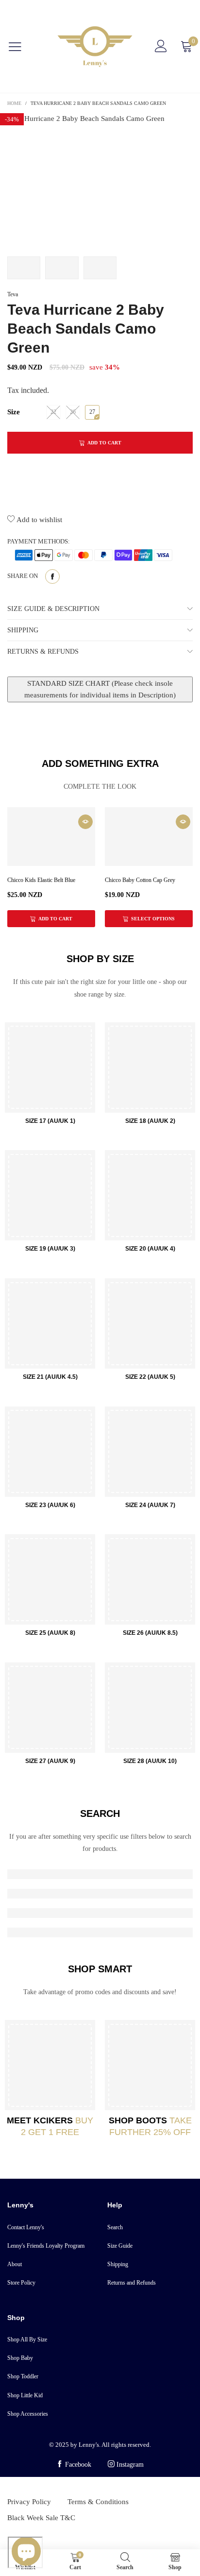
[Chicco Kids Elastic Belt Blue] (51, 837)
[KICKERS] (50, 2065)
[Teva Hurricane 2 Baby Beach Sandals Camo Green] (100, 180)
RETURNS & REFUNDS (43, 652)
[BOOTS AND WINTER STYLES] (150, 2065)
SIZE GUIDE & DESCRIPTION (53, 609)
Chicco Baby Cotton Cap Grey (140, 880)
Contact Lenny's (26, 2227)
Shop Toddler (23, 2376)
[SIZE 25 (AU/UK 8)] (50, 1579)
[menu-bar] (21, 47)
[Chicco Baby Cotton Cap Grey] (149, 837)
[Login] (161, 46)
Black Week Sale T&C (41, 2518)
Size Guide (120, 2246)
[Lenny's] (95, 46)
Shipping (118, 2264)
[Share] (52, 576)
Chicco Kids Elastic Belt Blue (41, 880)
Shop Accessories (28, 2414)
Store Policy (21, 2283)
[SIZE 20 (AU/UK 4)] (150, 1195)
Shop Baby (20, 2358)
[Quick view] (85, 822)
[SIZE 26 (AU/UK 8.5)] (150, 1579)
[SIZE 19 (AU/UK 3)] (50, 1195)
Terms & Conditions (98, 2502)
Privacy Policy (29, 2502)
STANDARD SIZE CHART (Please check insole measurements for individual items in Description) (100, 689)
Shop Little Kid (25, 2395)
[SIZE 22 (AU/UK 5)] (150, 1323)
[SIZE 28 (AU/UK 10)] (150, 1708)
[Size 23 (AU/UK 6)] (50, 1452)
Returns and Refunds (132, 2283)
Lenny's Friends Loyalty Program (46, 2246)
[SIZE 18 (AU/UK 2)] (150, 1068)
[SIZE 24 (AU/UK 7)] (150, 1452)
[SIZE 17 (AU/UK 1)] (50, 1068)
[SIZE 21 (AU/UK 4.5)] (50, 1323)
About (15, 2264)
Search (115, 2227)
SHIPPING (23, 630)
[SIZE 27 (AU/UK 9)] (50, 1708)
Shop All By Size (27, 2339)
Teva (13, 294)
